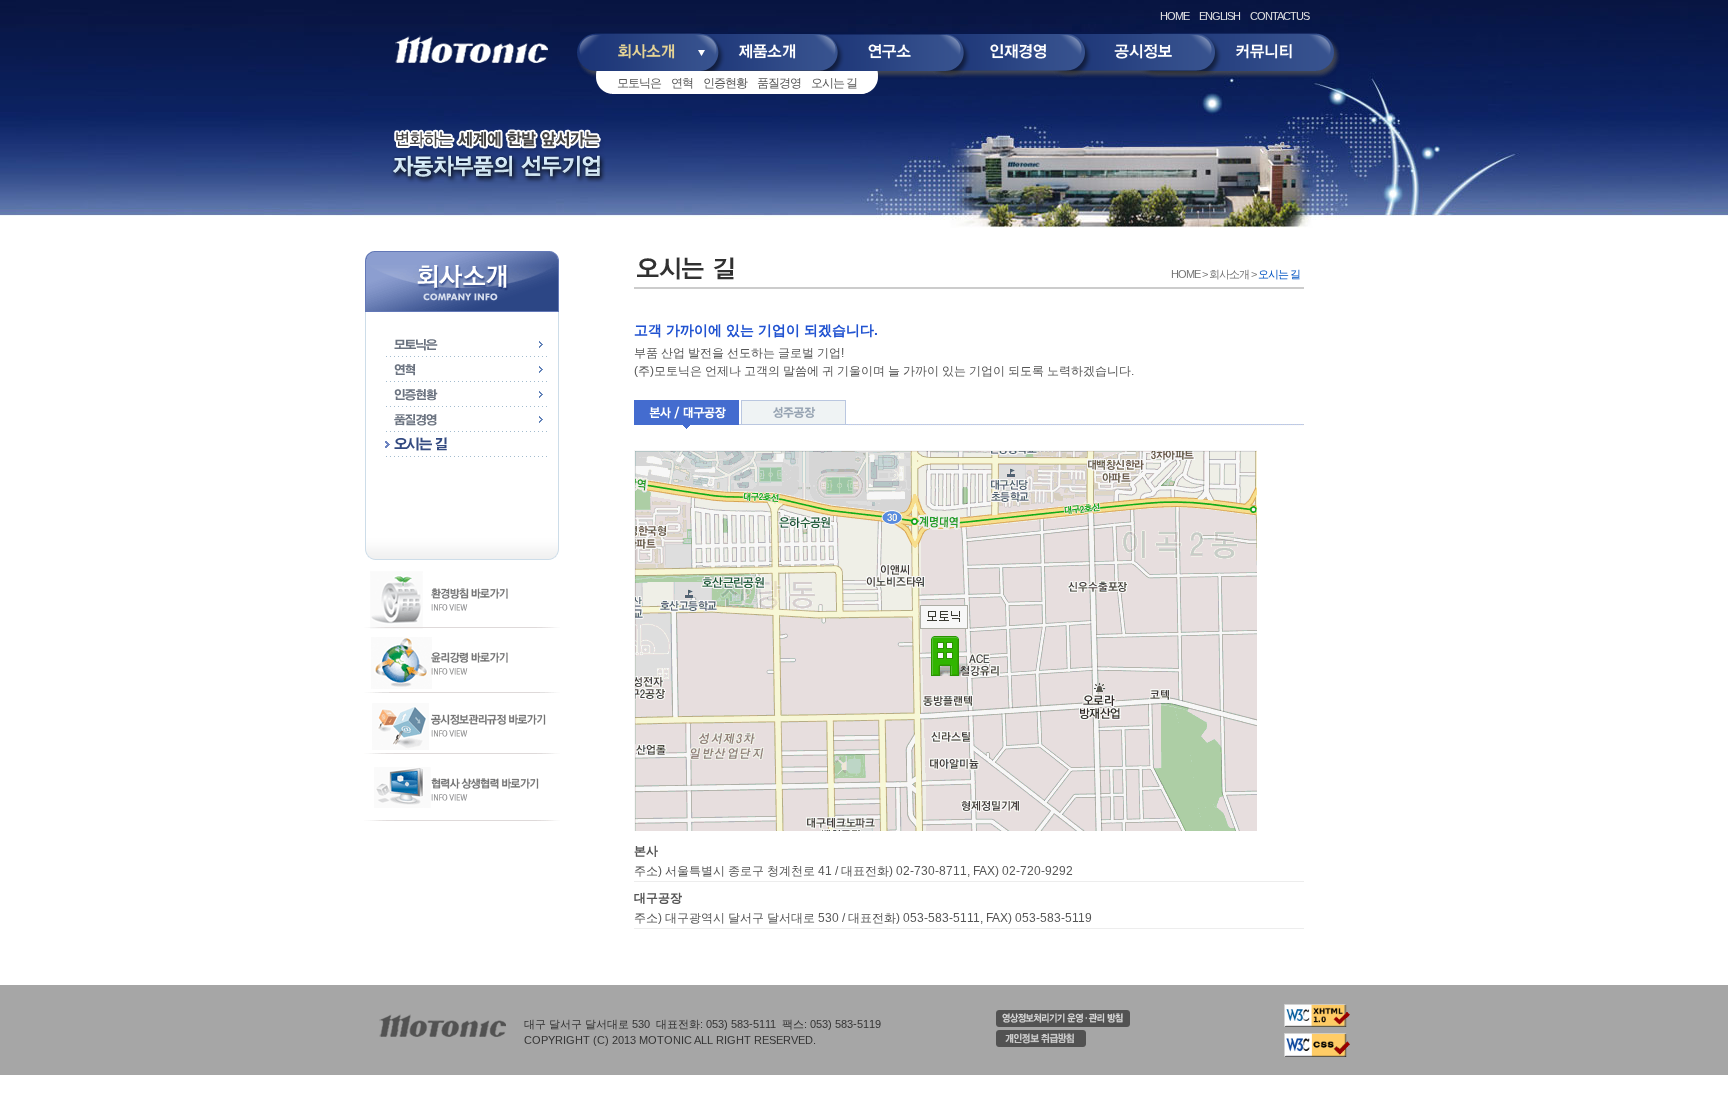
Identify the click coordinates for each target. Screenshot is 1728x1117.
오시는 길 (834, 83)
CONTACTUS (1279, 16)
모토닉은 (639, 83)
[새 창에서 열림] (1063, 1023)
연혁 (682, 83)
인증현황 (725, 83)
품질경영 (779, 83)
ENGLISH (1219, 16)
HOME (1174, 16)
